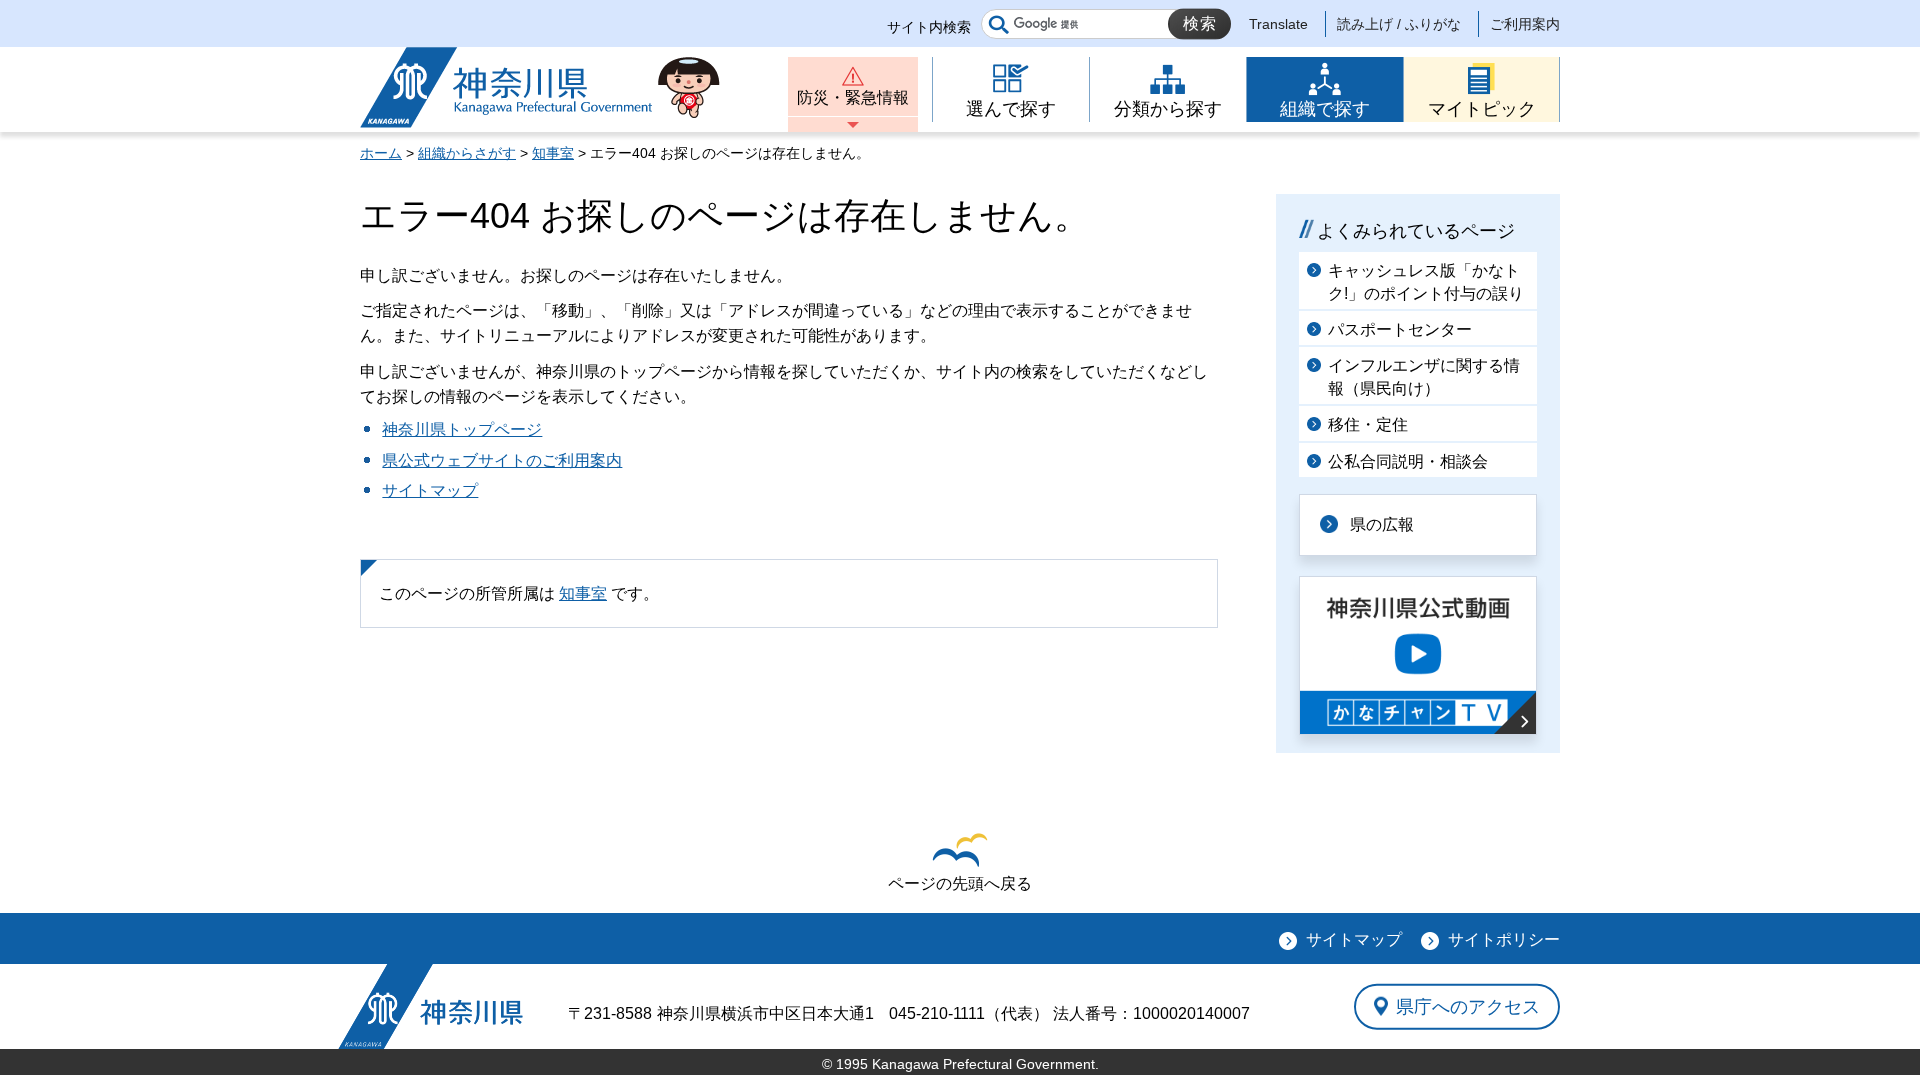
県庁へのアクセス (1468, 1006)
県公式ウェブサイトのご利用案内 (502, 460)
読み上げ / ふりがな (1399, 24)
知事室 (553, 153)
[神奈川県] (430, 1006)
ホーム (381, 153)
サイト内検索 (929, 27)
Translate (1278, 24)
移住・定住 (1368, 424)
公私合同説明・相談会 (1408, 461)
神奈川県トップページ (462, 429)
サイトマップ (430, 490)
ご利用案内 (1525, 24)
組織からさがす (467, 153)
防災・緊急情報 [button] (853, 97)
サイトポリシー (1504, 939)
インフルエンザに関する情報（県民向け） (1424, 376)
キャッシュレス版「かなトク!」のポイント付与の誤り (1426, 281)
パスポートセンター (1400, 329)
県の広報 (1382, 524)
